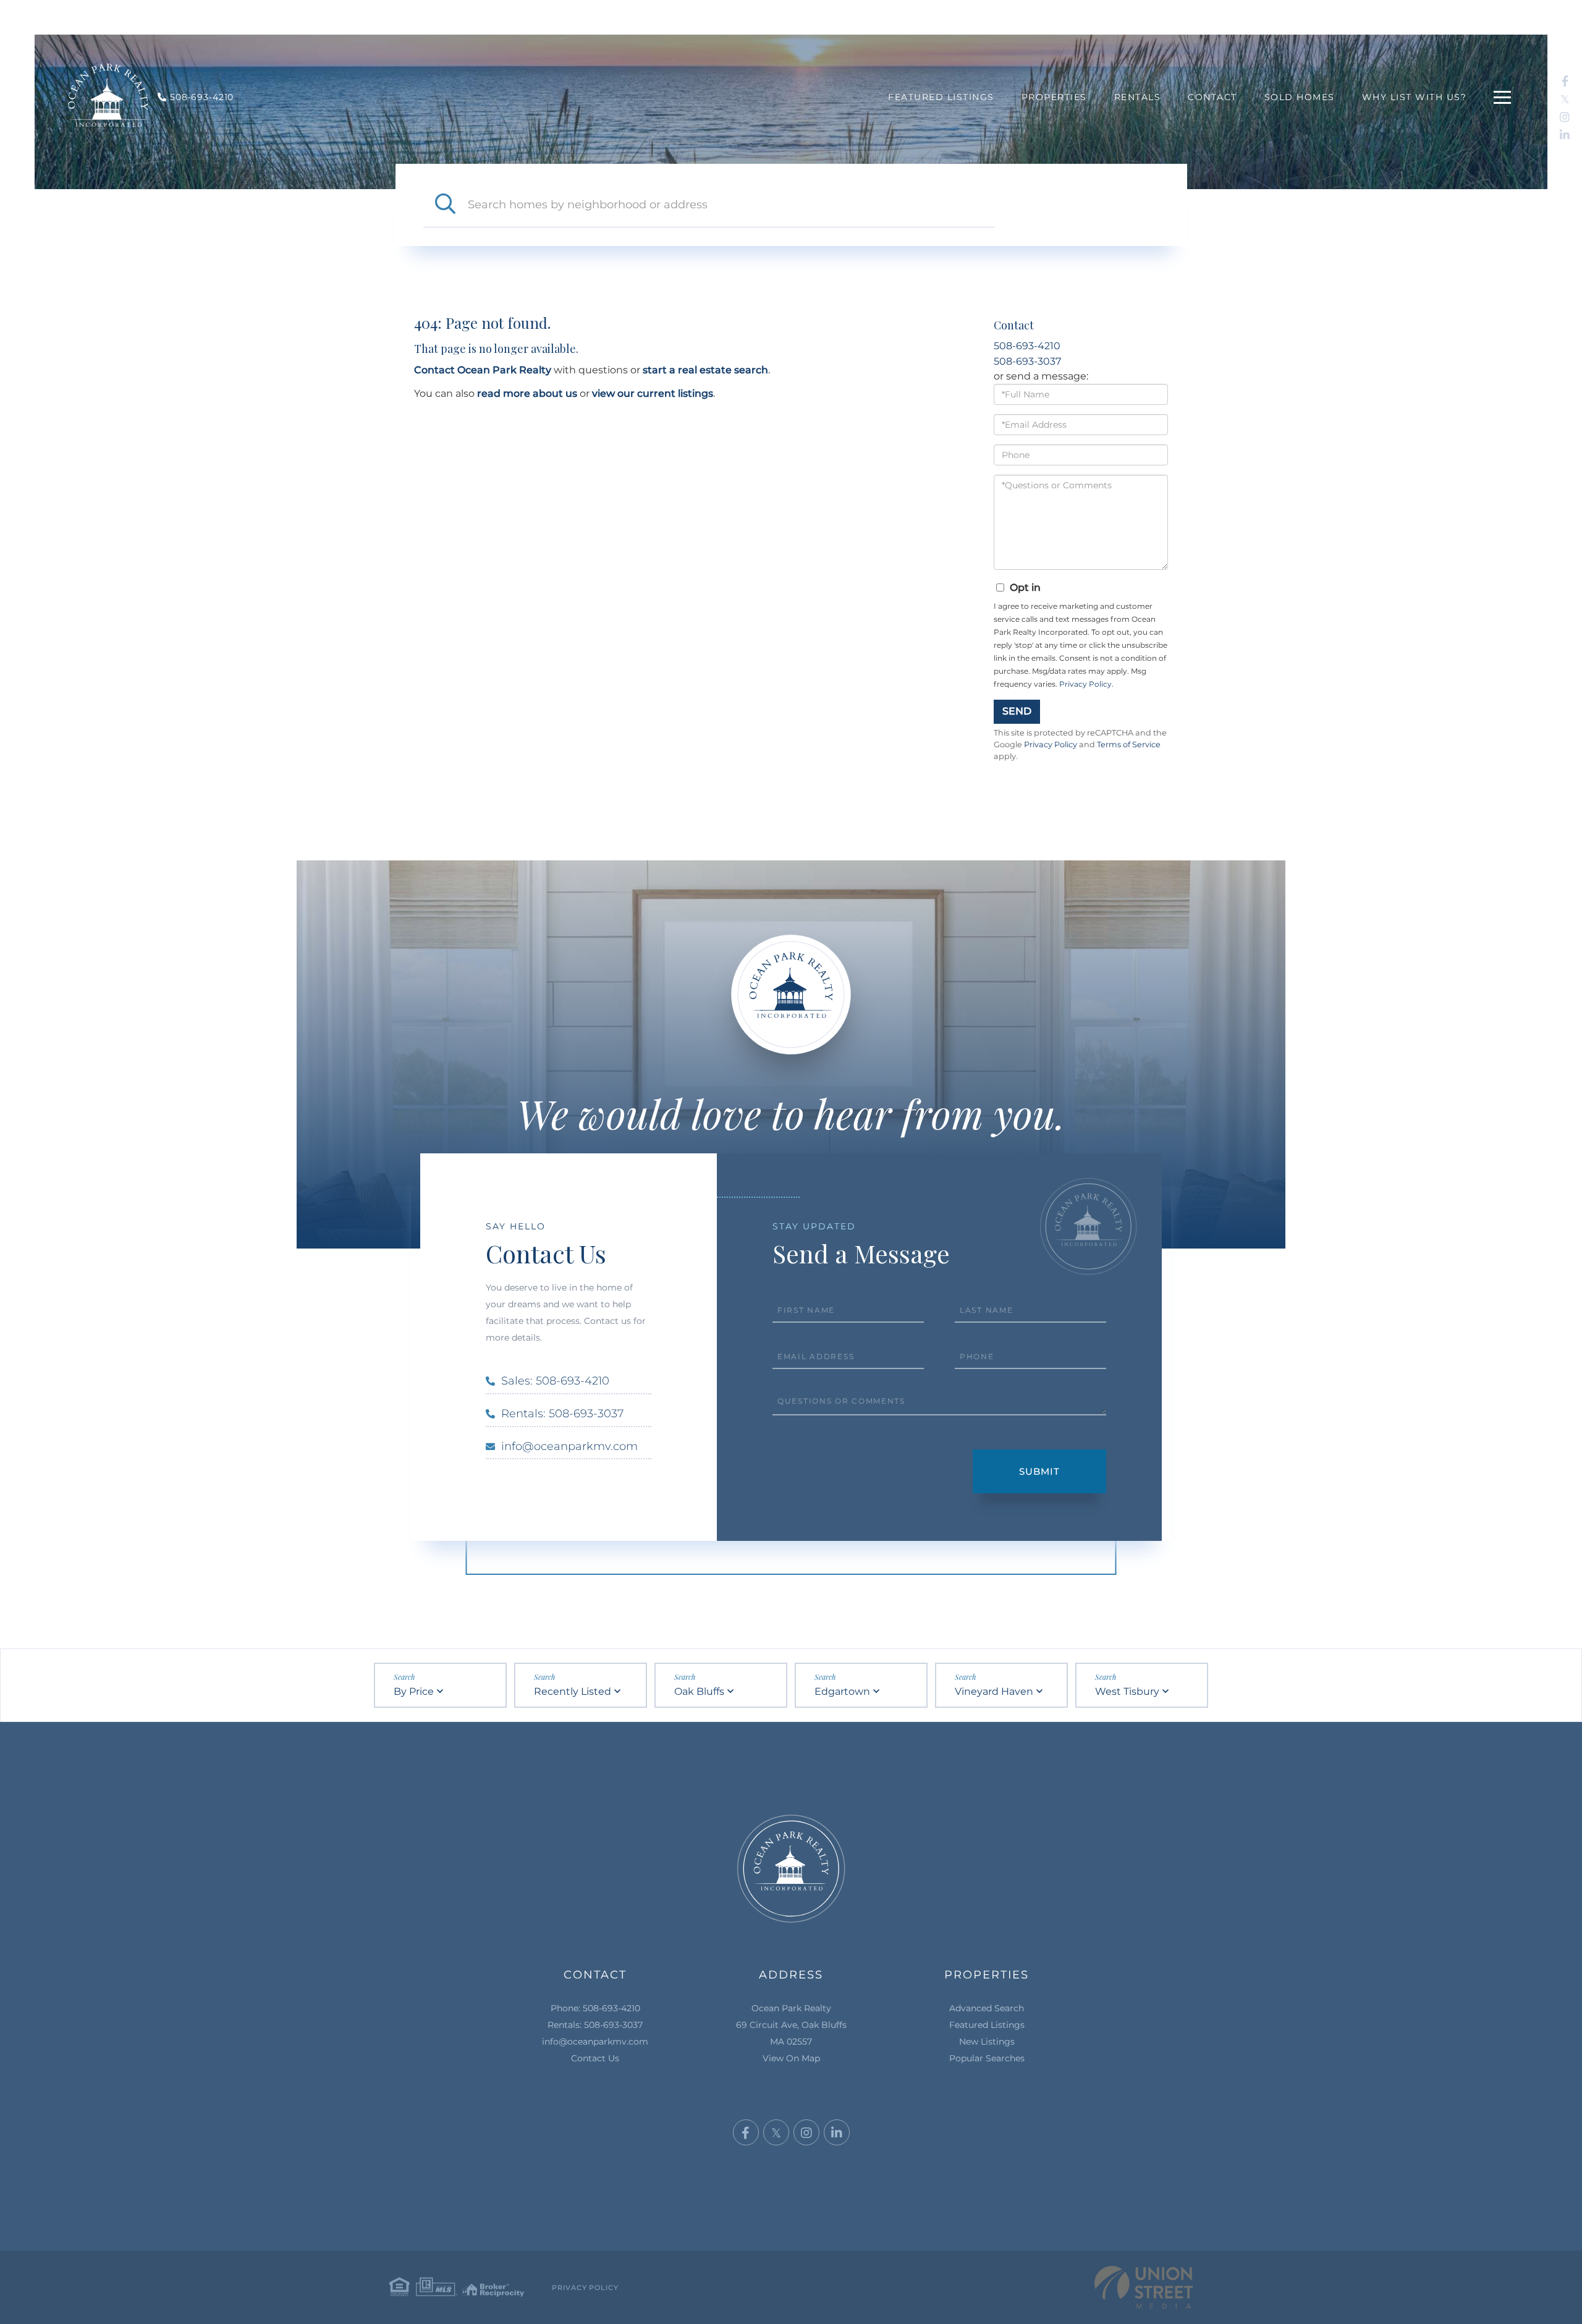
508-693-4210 (1027, 346)
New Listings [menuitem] (987, 2042)
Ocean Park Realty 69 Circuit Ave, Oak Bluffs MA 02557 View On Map (791, 2033)
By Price (414, 1691)
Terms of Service (1129, 744)
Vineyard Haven (994, 1691)
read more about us (527, 393)
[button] (446, 205)
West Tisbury (1127, 1691)
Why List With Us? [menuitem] (1415, 97)
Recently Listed (573, 1691)
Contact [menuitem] (1212, 97)
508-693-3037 (1027, 361)
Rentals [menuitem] (1138, 97)
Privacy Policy (1085, 684)
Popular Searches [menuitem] (987, 2058)
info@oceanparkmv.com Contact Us (595, 2050)
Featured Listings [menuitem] (941, 97)
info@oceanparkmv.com (569, 1446)
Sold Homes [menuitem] (1300, 97)
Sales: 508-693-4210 (555, 1381)
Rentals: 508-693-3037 (562, 1414)
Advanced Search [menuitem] (987, 2008)
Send (1017, 711)
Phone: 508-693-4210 (595, 2008)
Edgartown (842, 1691)
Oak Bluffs (699, 1691)
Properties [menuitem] (1054, 97)
